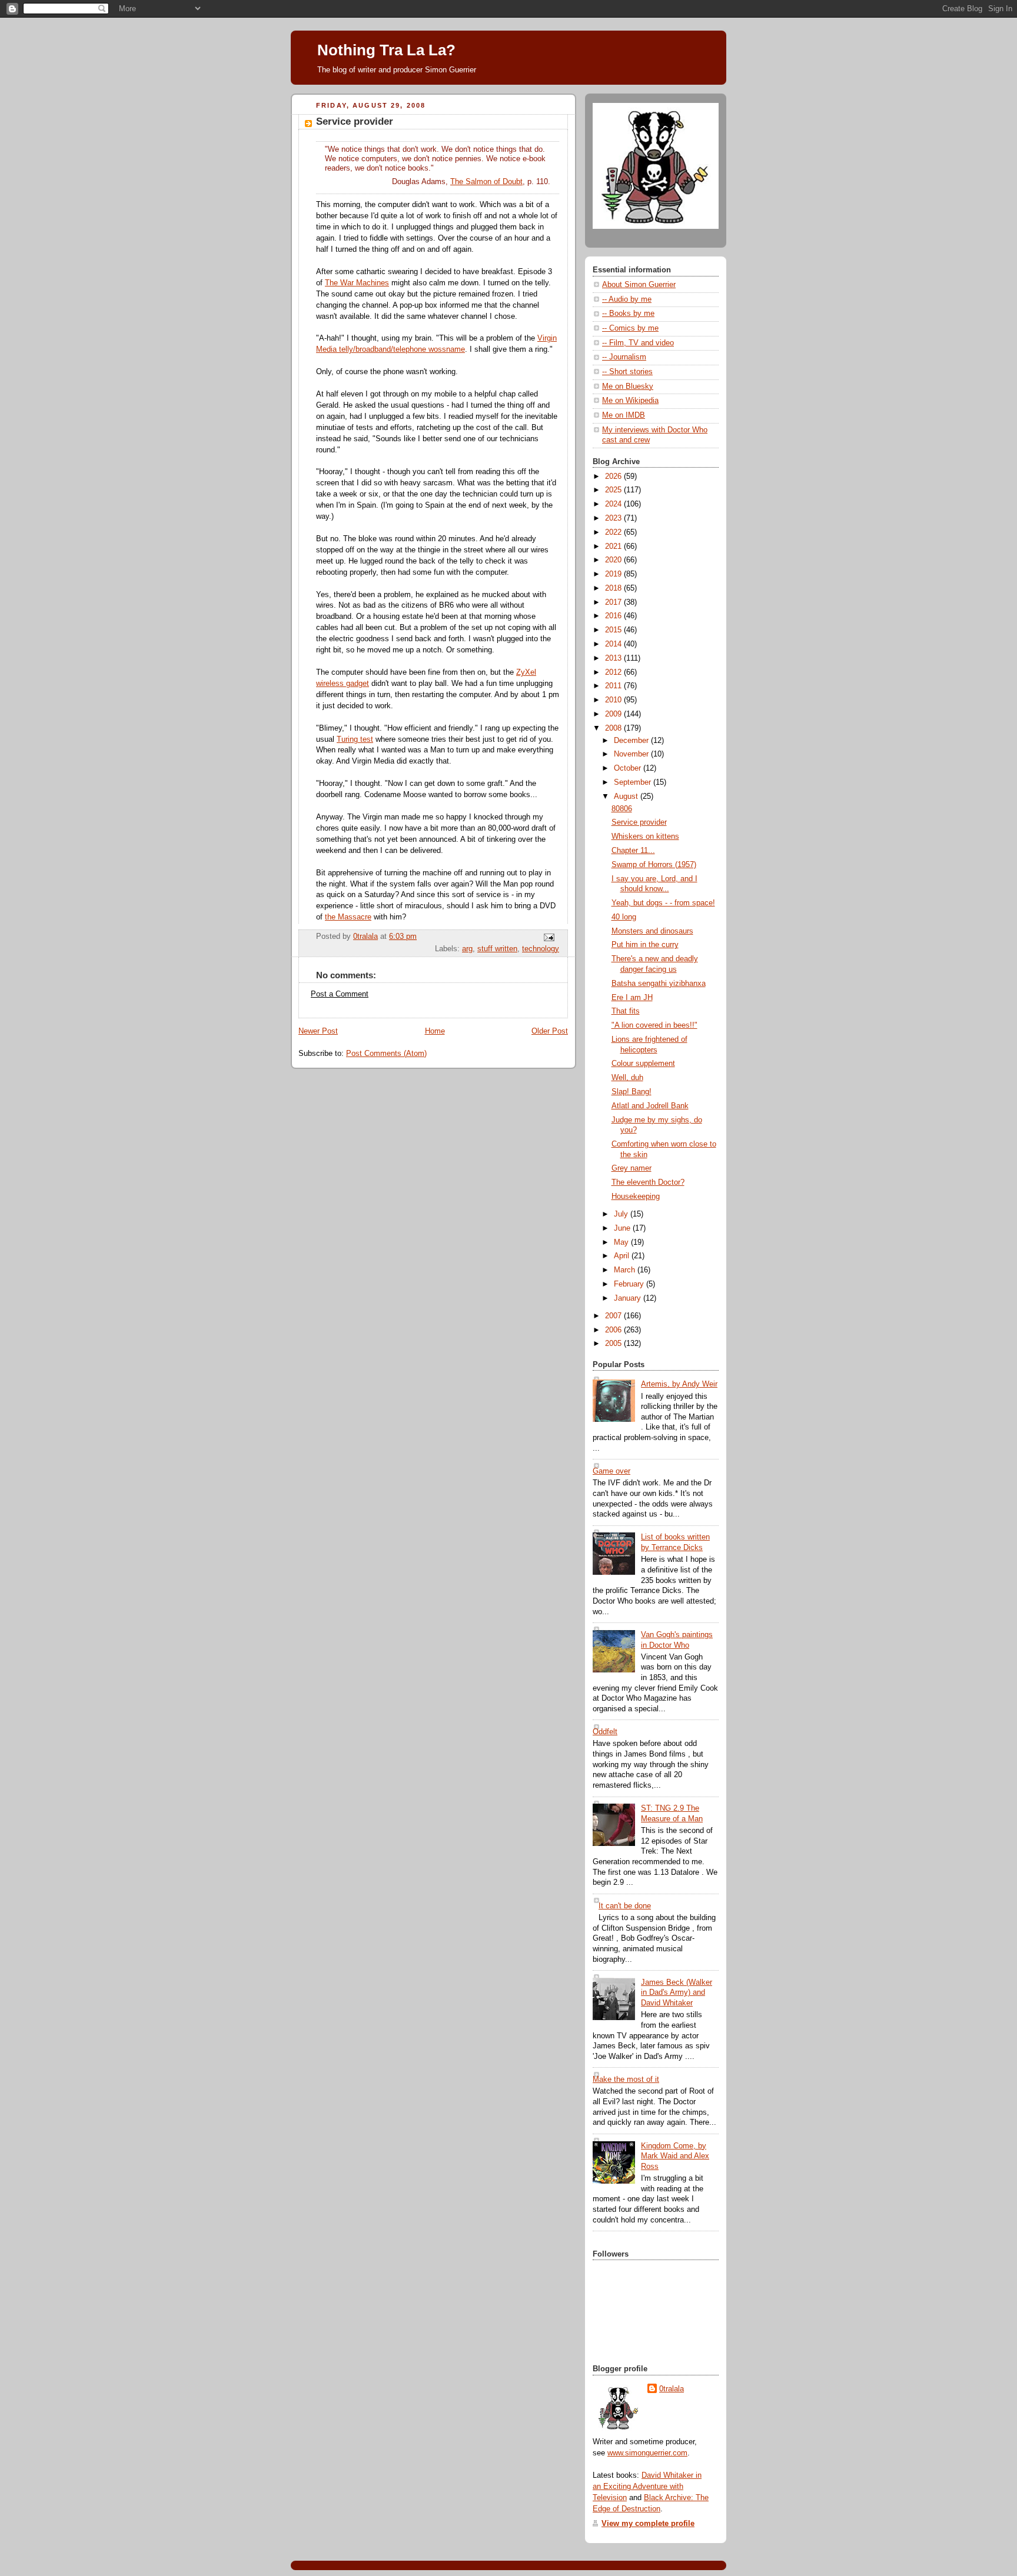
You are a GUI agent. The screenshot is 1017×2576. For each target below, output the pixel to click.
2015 (614, 630)
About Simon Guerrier (639, 285)
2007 (614, 1316)
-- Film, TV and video (638, 343)
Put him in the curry (645, 945)
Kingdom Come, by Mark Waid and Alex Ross (675, 2156)
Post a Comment (340, 994)
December (632, 741)
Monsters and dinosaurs (652, 931)
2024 (614, 504)
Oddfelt (605, 1732)
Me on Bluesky (628, 386)
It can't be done (625, 1906)
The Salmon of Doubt (486, 182)
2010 (614, 700)
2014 (614, 644)
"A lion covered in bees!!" (654, 1025)
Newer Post (318, 1031)
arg (467, 949)
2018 (614, 588)
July (622, 1214)
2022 (614, 532)
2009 (614, 714)
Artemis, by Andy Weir (679, 1384)
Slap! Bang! (632, 1092)
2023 (614, 518)
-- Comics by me (630, 328)
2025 (614, 490)
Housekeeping (636, 1197)
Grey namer (632, 1168)
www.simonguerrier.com (647, 2453)
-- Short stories (627, 372)
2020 (614, 560)
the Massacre (348, 917)
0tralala (672, 2389)
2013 (614, 658)
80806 (622, 809)
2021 (614, 546)
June (623, 1228)
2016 (614, 616)
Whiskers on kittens (645, 837)
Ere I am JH (632, 998)
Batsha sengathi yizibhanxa (659, 984)
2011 (614, 686)
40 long (624, 917)
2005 (614, 1344)
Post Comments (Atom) (386, 1054)
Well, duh (627, 1078)
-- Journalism (624, 357)
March (626, 1270)
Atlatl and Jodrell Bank (650, 1106)
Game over (611, 1471)
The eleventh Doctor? (648, 1182)
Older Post (550, 1031)
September (634, 782)
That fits (626, 1011)
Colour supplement (643, 1064)
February (630, 1284)
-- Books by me (628, 314)
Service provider (639, 822)
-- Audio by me (627, 299)
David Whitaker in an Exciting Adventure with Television (647, 2487)
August (627, 797)
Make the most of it (626, 2080)
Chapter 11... (633, 851)
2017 (614, 602)
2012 (614, 672)
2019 (614, 574)
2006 (614, 1330)
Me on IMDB (624, 415)
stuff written (497, 949)
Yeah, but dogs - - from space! (663, 903)
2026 (614, 476)
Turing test (355, 739)
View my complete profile (648, 2524)
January (629, 1298)
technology (541, 949)
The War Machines (357, 283)
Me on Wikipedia (630, 401)
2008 (614, 728)
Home (435, 1031)
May (622, 1242)
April (623, 1256)
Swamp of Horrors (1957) (654, 865)
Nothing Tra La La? (386, 50)
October (629, 768)
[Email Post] (549, 937)
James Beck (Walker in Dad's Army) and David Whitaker (677, 1993)
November (632, 754)
